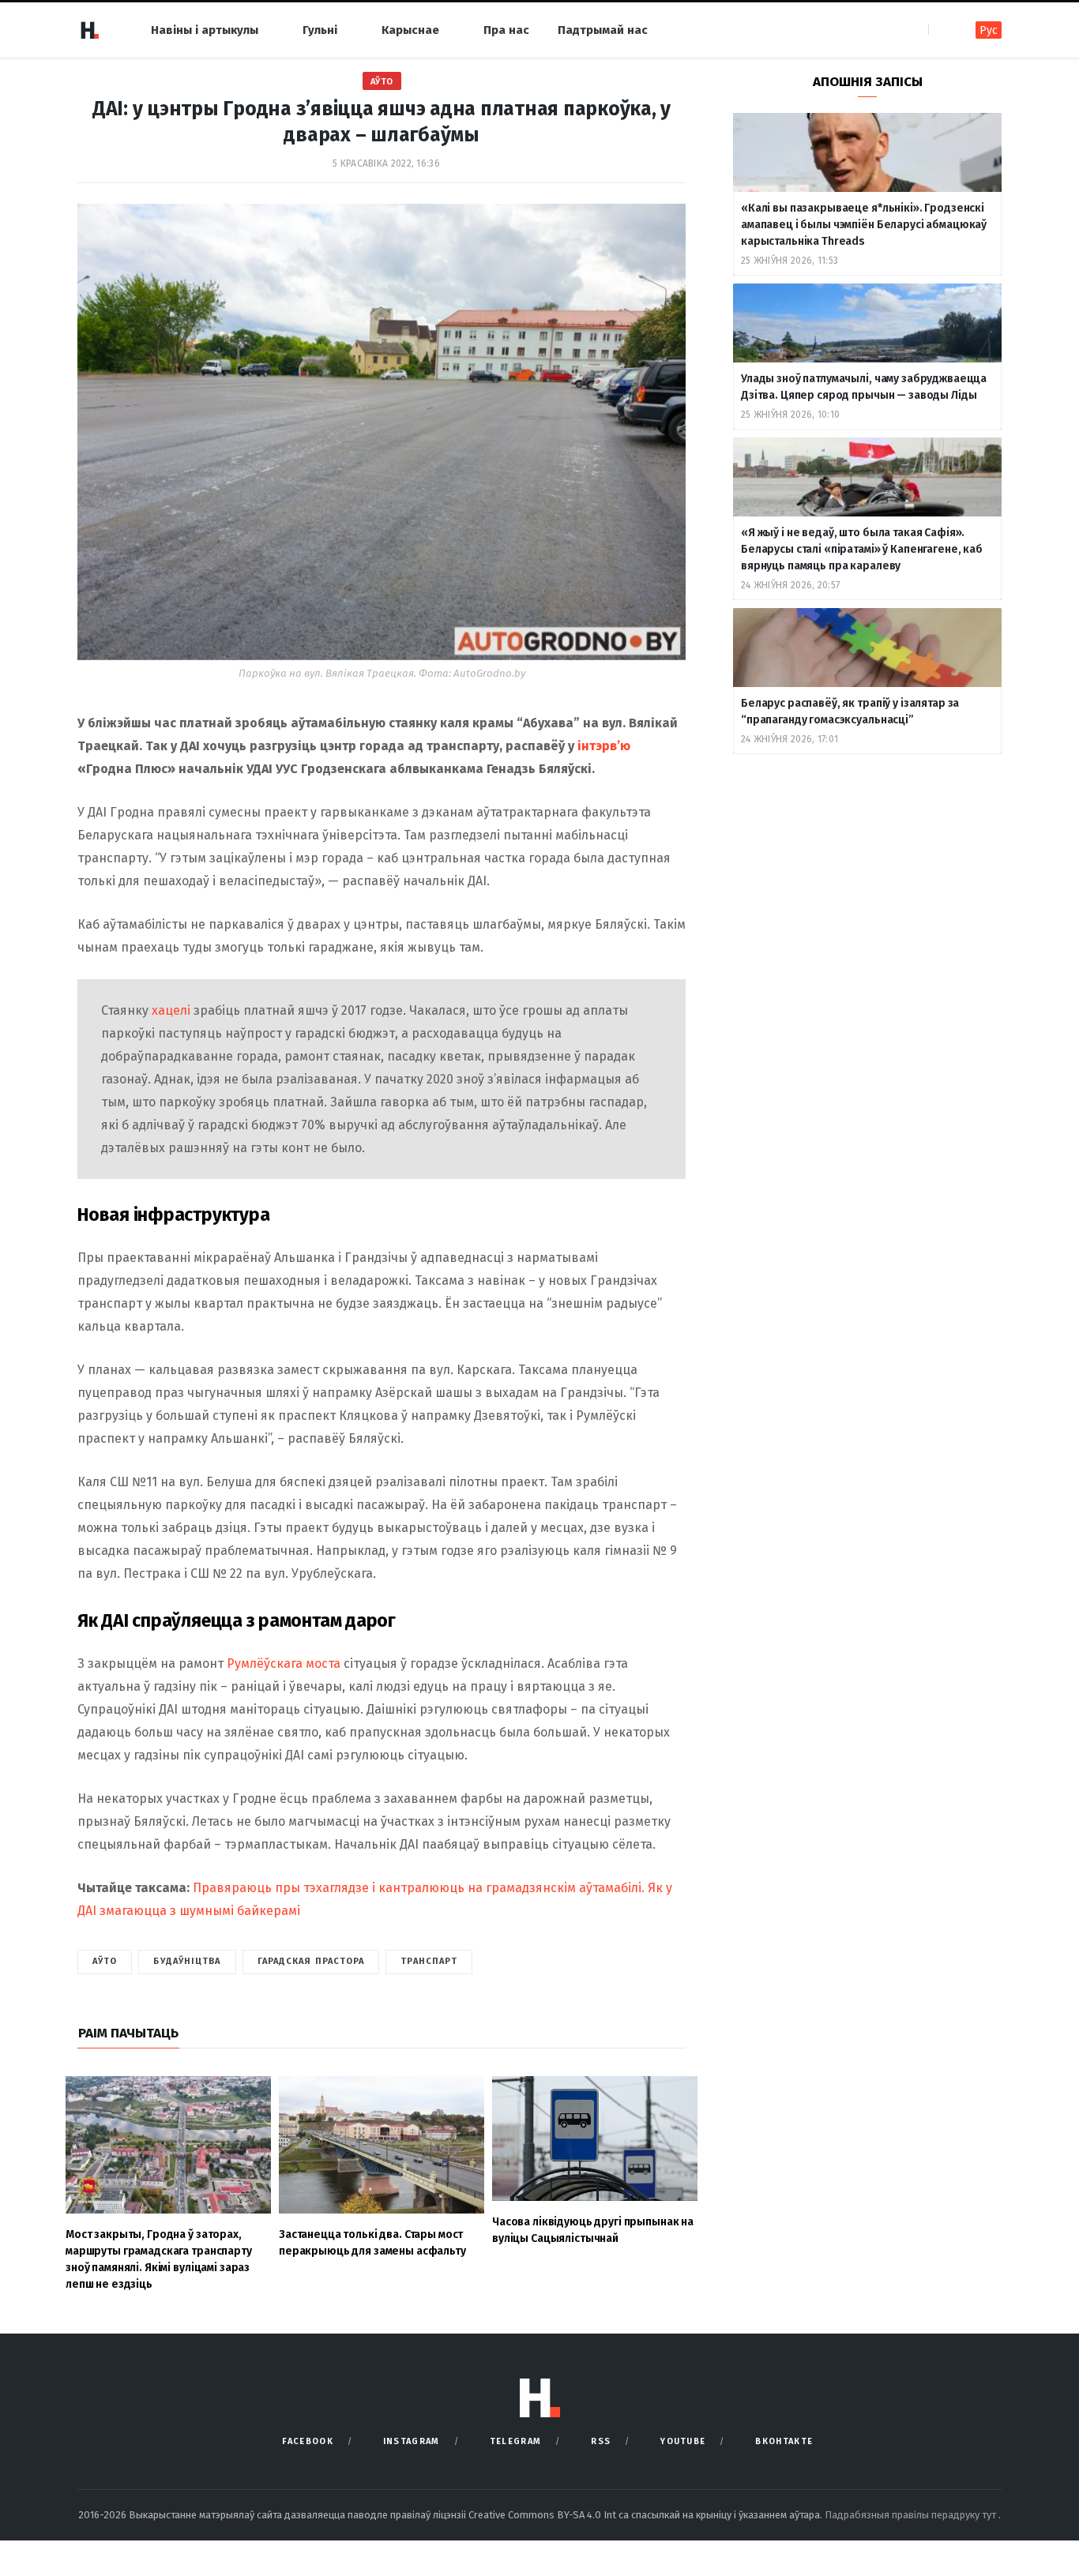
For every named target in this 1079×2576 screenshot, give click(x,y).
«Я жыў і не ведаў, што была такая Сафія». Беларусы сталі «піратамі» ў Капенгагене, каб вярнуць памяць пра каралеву (862, 549)
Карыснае (410, 30)
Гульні (320, 30)
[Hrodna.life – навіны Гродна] (89, 30)
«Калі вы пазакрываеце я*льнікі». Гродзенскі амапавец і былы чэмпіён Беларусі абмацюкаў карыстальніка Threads (864, 225)
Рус (989, 30)
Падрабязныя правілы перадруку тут (912, 2515)
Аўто (382, 82)
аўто (105, 1961)
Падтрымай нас (603, 30)
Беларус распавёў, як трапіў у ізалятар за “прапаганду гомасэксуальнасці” (850, 712)
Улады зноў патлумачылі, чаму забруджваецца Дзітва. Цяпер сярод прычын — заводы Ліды (864, 387)
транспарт (429, 1961)
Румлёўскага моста (284, 1664)
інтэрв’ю (604, 746)
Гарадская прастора (311, 1961)
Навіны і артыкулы (205, 30)
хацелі (171, 1010)
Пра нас (506, 30)
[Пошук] (942, 30)
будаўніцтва (187, 1961)
